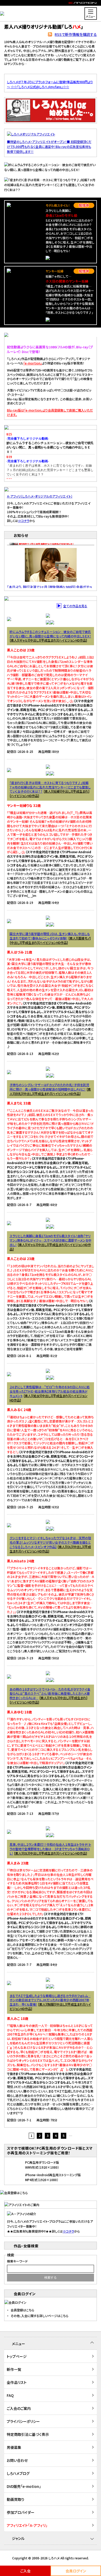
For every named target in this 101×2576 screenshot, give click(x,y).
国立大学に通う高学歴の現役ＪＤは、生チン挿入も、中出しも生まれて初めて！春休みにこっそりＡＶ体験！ (50, 936)
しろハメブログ (18, 2473)
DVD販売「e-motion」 (24, 2486)
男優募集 (14, 2447)
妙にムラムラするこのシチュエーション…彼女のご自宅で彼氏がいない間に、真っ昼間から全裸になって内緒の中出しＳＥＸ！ (50, 634)
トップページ (17, 2356)
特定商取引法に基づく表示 (28, 2434)
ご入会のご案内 (19, 2408)
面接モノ (84, 938)
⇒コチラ (24, 521)
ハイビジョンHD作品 (72, 640)
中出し (34, 640)
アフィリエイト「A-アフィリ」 (27, 2525)
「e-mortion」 (33, 363)
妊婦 (56, 791)
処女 (37, 1396)
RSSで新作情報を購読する (76, 34)
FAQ (10, 2395)
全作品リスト (17, 2382)
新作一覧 (14, 2369)
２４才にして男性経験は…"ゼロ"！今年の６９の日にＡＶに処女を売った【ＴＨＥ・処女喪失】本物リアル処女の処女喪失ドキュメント (50, 1391)
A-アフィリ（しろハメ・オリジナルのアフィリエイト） (40, 496)
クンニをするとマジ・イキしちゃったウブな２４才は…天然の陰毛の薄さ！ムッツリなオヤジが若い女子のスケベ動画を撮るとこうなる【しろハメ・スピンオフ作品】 (50, 1542)
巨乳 (18, 1094)
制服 (51, 2004)
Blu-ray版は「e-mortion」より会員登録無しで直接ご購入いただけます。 (50, 412)
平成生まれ (49, 640)
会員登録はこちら (22, 2310)
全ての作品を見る (75, 606)
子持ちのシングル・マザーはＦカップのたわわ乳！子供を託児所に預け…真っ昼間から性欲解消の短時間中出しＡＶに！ (49, 1087)
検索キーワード (17, 2261)
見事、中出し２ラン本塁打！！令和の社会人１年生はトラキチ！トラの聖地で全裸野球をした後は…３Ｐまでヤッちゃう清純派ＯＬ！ (50, 1849)
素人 (14, 640)
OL (69, 1547)
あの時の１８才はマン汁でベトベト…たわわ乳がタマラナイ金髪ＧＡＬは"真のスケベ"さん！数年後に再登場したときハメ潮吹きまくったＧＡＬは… (50, 1694)
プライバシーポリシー (23, 2421)
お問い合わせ (17, 2460)
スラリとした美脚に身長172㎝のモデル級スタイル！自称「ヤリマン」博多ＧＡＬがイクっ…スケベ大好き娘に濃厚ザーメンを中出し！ (51, 1240)
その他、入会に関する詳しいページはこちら (39, 2316)
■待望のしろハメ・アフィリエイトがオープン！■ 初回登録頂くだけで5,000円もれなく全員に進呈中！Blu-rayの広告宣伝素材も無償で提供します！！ (49, 146)
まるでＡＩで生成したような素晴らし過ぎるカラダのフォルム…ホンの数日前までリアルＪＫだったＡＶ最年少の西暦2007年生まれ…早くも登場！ (50, 2000)
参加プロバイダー (21, 2512)
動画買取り (16, 2499)
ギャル (24, 640)
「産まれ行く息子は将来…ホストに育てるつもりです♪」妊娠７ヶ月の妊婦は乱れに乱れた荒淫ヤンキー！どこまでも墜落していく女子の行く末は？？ (50, 787)
